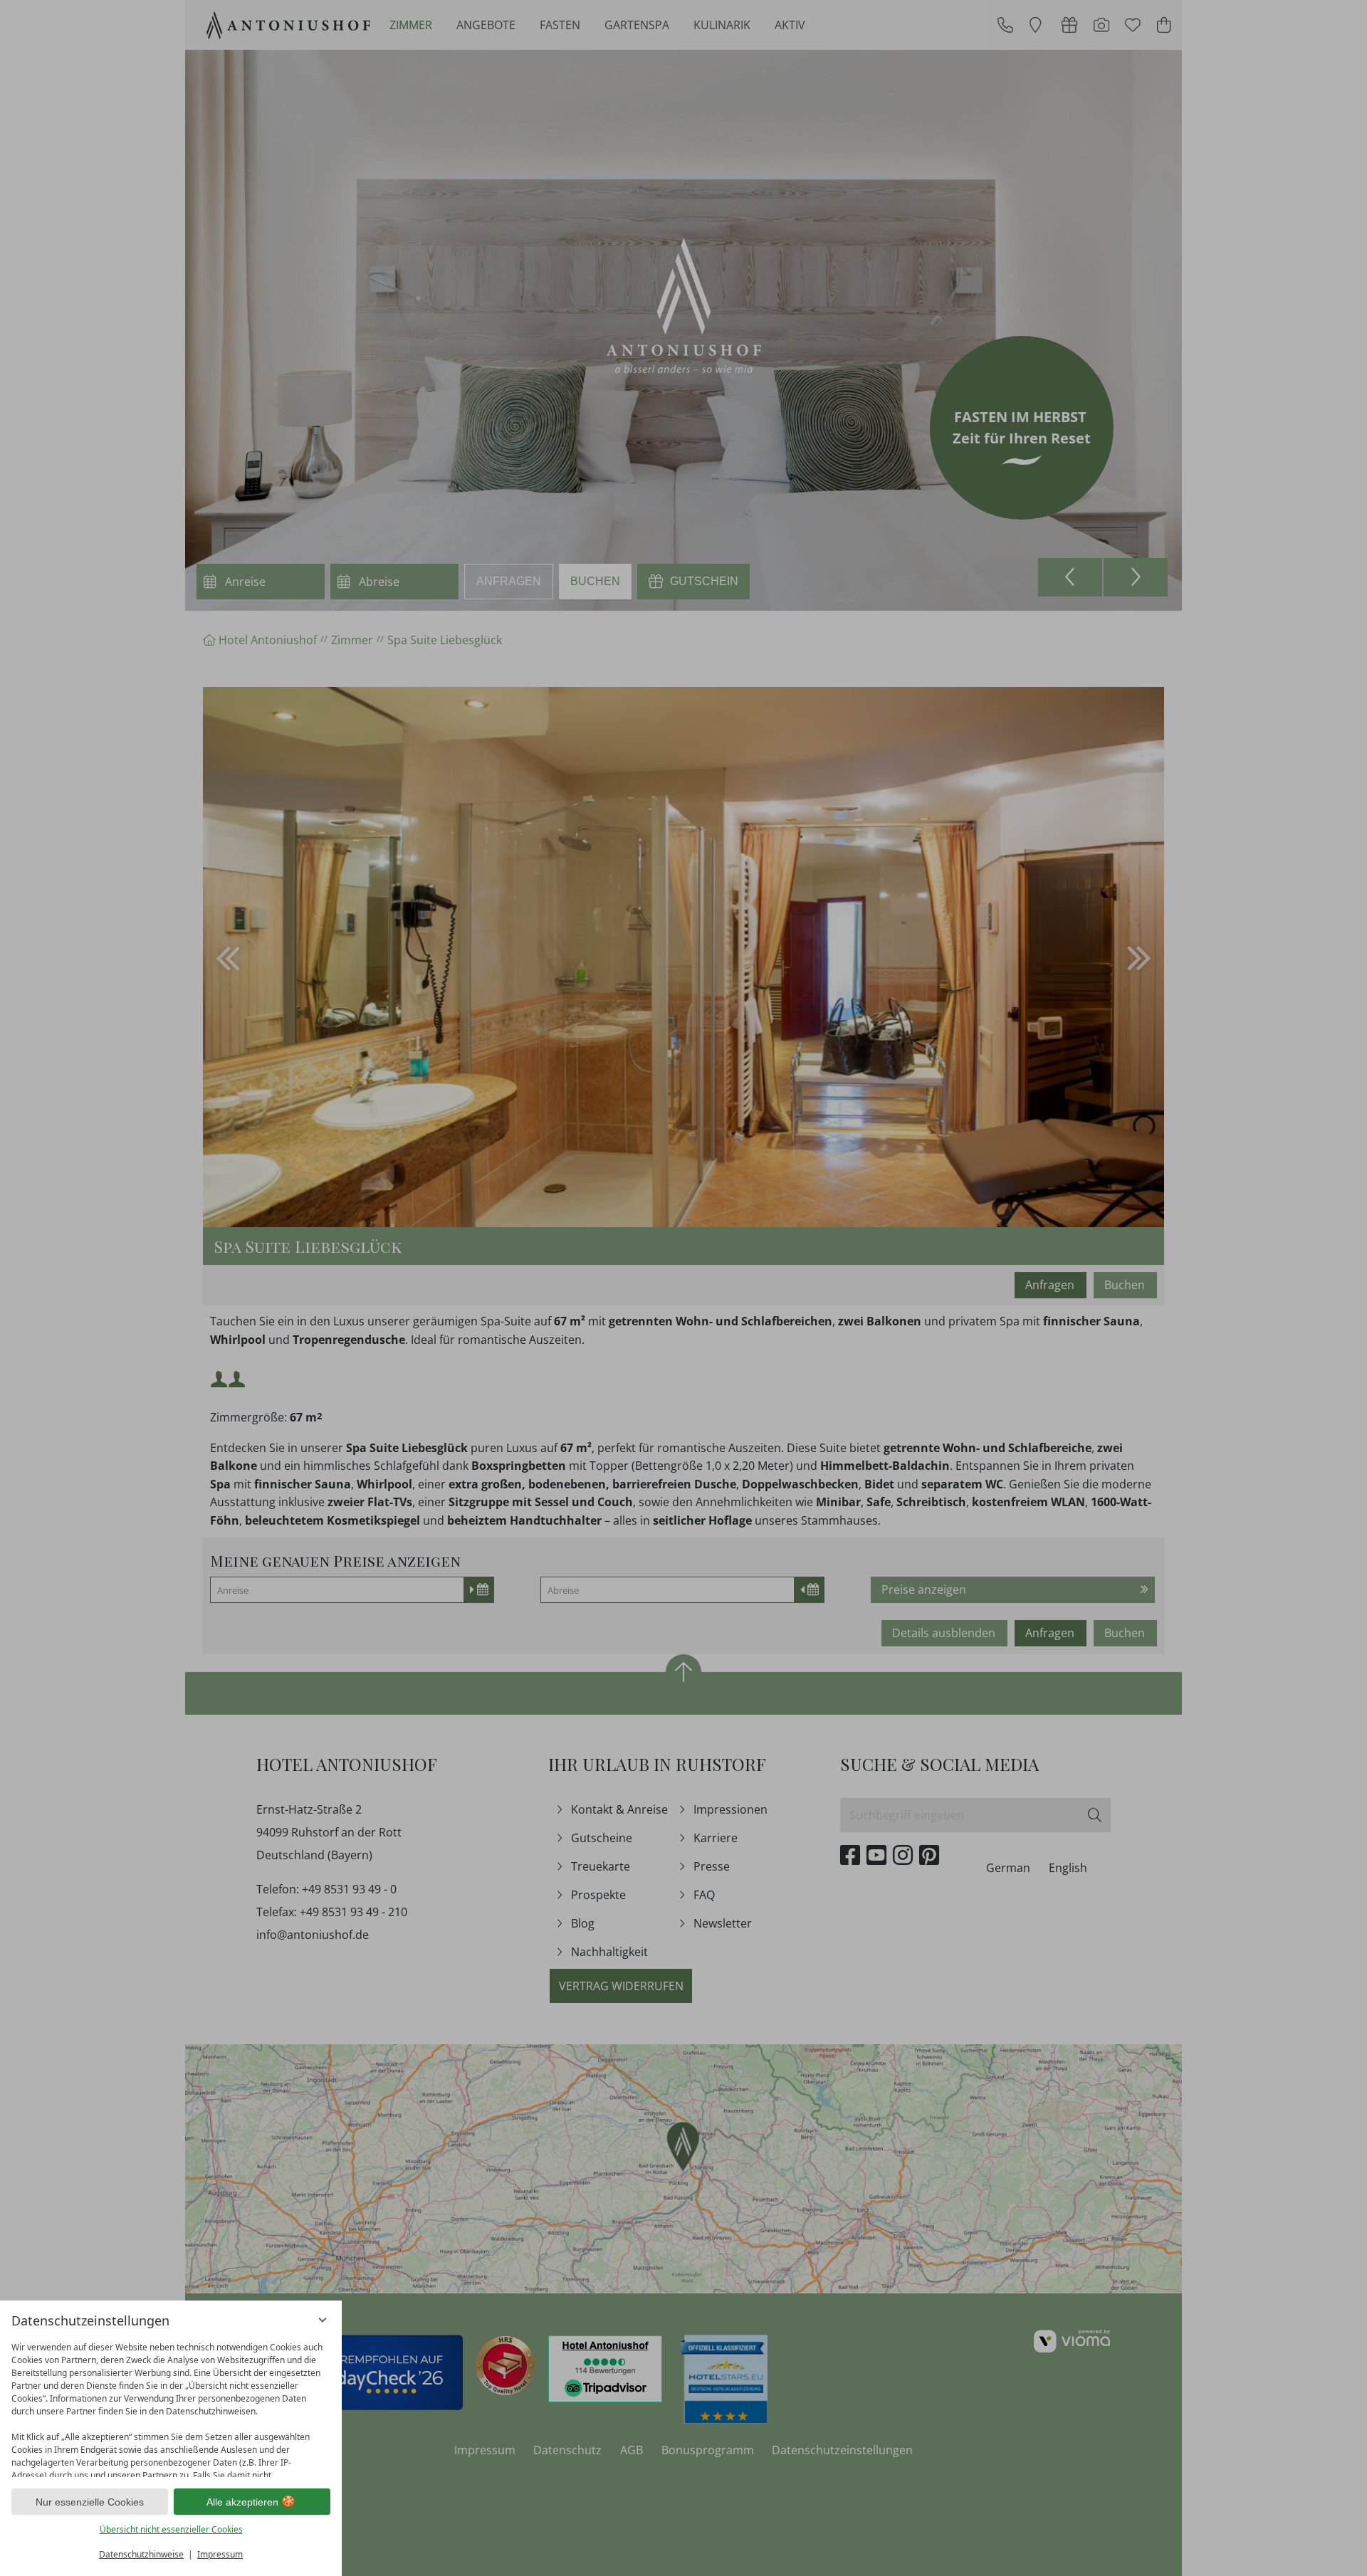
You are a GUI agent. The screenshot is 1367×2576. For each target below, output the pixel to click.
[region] (171, 2406)
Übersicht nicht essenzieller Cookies (171, 2529)
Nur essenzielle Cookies (90, 2502)
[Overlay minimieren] (323, 2320)
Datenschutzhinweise (141, 2554)
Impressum (220, 2554)
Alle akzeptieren (242, 2502)
